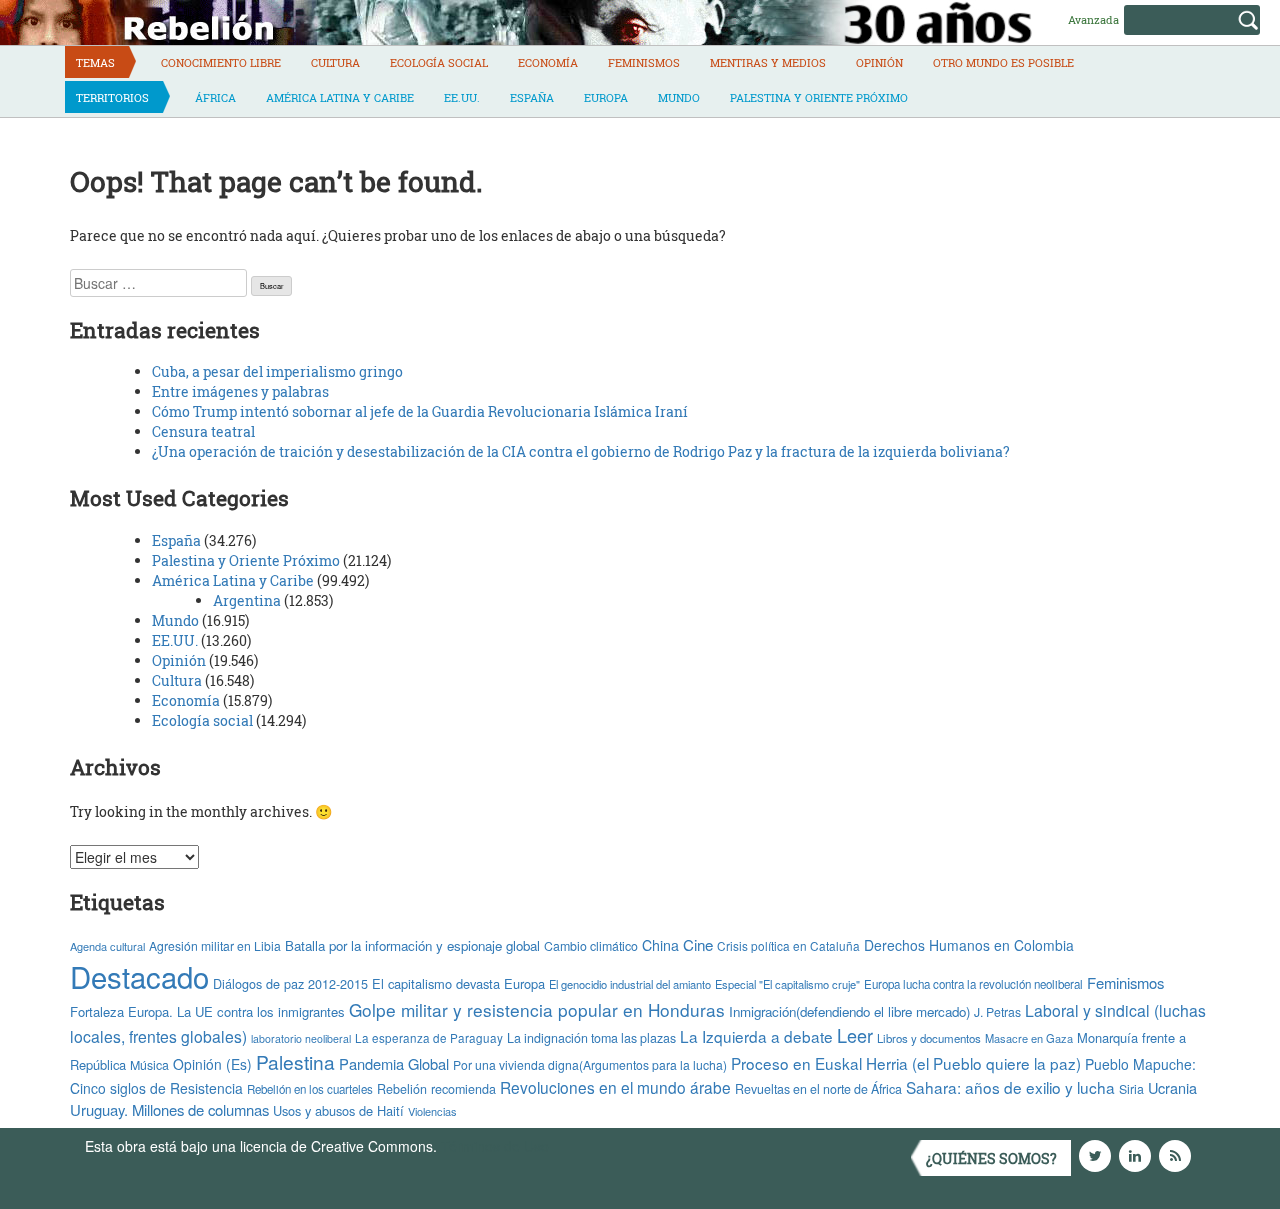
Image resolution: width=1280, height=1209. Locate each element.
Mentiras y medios (768, 62)
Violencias (432, 1111)
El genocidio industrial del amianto (630, 984)
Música (149, 1065)
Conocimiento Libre (221, 62)
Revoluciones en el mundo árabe (615, 1087)
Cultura (335, 62)
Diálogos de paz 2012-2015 (290, 983)
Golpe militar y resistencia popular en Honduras (537, 1009)
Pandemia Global (394, 1063)
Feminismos (644, 62)
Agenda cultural (107, 946)
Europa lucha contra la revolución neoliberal (973, 984)
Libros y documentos (929, 1038)
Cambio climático (591, 946)
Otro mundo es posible (1003, 62)
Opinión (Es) (212, 1064)
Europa (606, 97)
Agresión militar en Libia (215, 945)
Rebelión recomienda (436, 1089)
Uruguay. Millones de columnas (169, 1109)
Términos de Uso (495, 1146)
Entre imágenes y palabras (240, 391)
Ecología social (439, 62)
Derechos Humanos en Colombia (969, 945)
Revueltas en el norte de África (818, 1089)
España (532, 97)
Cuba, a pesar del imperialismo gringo (277, 371)
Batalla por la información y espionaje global (412, 945)
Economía (548, 62)
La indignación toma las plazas (591, 1038)
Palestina (295, 1061)
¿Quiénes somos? (991, 1158)
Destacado (139, 976)
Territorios (112, 97)
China (660, 945)
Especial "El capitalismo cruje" (787, 984)
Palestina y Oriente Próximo (819, 97)
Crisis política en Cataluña (788, 945)
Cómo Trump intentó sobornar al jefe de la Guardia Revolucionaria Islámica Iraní (420, 411)
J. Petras (997, 1011)
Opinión (879, 62)
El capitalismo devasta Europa (458, 983)
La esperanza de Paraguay (429, 1038)
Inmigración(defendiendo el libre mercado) (849, 1011)
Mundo (679, 97)
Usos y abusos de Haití (338, 1110)
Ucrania (1172, 1087)
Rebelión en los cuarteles (310, 1089)
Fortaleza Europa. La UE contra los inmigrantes (207, 1011)
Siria (1131, 1089)
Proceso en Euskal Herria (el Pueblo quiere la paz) (906, 1063)
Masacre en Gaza (1029, 1038)
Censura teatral (203, 431)
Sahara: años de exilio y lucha (1010, 1087)
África (215, 97)
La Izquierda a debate (756, 1036)
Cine (698, 944)
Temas (95, 62)
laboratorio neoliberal (301, 1038)
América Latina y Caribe (340, 97)
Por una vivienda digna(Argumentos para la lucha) (590, 1064)
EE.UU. (462, 97)
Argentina (247, 600)
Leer (855, 1035)
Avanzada (1093, 19)
